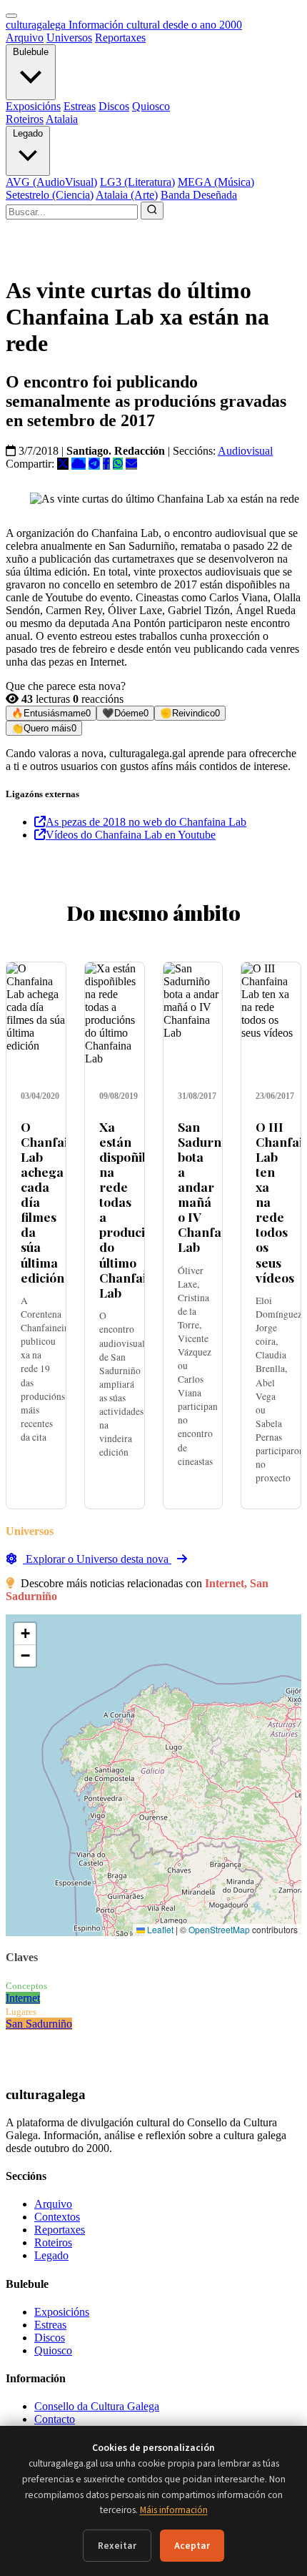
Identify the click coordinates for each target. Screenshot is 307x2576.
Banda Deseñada (199, 195)
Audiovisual (245, 451)
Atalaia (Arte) (127, 195)
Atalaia (62, 119)
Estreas (80, 106)
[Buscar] (152, 211)
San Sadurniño (39, 2024)
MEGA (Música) (216, 182)
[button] (25, 1634)
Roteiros (25, 119)
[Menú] (11, 16)
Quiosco (151, 106)
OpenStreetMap (219, 1929)
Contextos (57, 2217)
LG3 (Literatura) (137, 182)
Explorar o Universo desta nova (97, 1559)
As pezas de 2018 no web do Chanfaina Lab (146, 822)
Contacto (55, 2419)
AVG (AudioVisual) (51, 182)
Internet (23, 1998)
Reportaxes (120, 38)
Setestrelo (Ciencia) (50, 195)
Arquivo (25, 38)
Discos (114, 106)
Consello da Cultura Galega (97, 2406)
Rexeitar (117, 2546)
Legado (28, 133)
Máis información (174, 2510)
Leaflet (159, 1929)
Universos (69, 38)
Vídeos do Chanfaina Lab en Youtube (131, 835)
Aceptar (192, 2546)
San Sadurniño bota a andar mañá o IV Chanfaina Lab (209, 1187)
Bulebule (31, 52)
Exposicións (33, 106)
